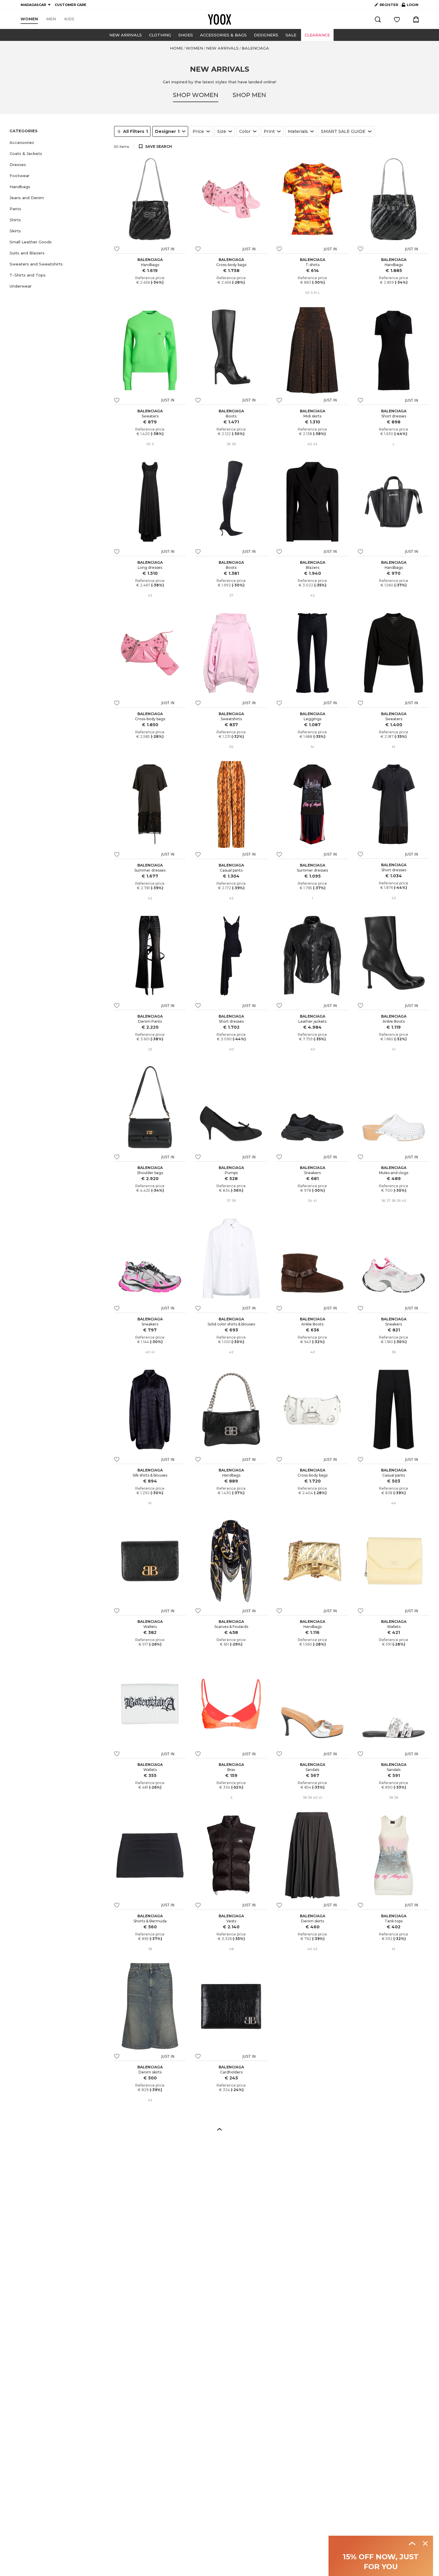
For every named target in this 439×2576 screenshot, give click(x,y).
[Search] (378, 19)
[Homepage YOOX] (219, 19)
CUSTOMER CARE (70, 5)
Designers (266, 35)
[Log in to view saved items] (397, 19)
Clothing (160, 35)
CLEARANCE (317, 35)
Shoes (186, 35)
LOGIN (410, 6)
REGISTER (389, 5)
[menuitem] (29, 19)
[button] (58, 143)
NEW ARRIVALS (126, 35)
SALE (291, 35)
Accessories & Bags (223, 35)
